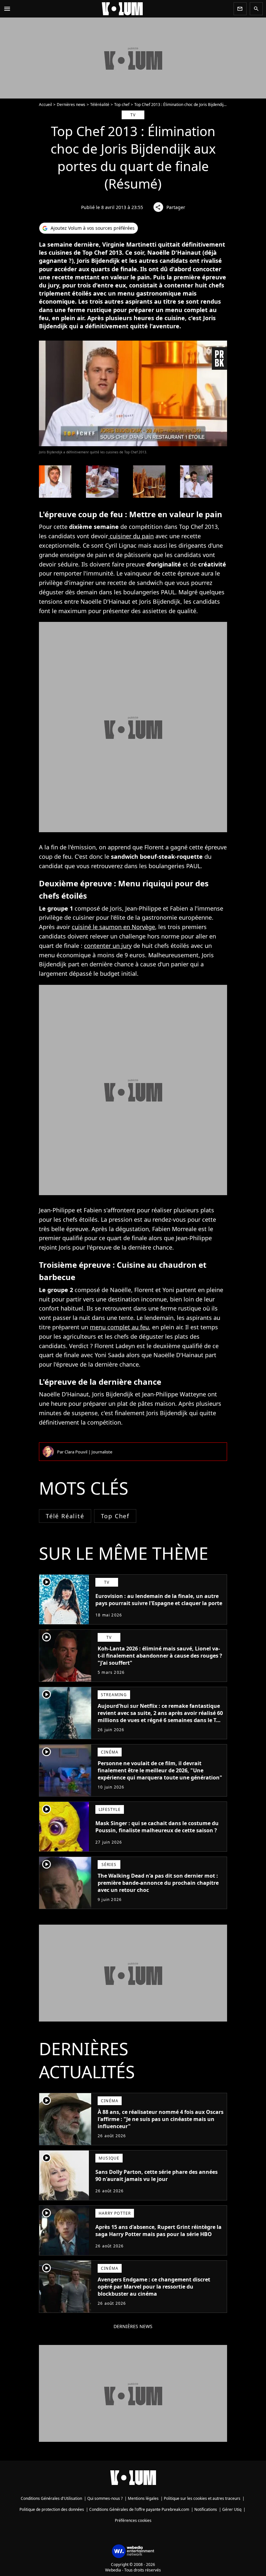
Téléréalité (100, 105)
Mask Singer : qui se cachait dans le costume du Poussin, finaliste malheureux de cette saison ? (157, 1827)
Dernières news (71, 105)
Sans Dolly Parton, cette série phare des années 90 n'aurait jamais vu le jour (157, 2175)
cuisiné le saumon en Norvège (113, 927)
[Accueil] (122, 9)
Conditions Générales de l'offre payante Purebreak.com (139, 2509)
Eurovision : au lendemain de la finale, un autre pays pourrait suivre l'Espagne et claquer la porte (159, 1600)
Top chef (122, 105)
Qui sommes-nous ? (105, 2498)
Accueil (45, 105)
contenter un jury (108, 946)
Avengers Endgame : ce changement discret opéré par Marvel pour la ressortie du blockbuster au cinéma (154, 2287)
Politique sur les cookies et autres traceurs (202, 2498)
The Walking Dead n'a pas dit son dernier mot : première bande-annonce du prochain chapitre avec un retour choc (158, 1883)
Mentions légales (143, 2498)
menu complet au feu (119, 1327)
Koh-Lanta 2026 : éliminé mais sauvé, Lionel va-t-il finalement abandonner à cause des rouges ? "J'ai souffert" (160, 1656)
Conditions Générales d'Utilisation (51, 2498)
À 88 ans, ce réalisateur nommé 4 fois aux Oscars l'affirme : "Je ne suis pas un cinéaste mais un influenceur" (161, 2119)
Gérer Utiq (232, 2509)
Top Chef (115, 1516)
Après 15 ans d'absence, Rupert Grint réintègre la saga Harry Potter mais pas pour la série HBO (158, 2231)
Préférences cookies (133, 2520)
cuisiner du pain (131, 536)
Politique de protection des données (52, 2509)
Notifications (206, 2509)
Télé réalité (65, 1516)
